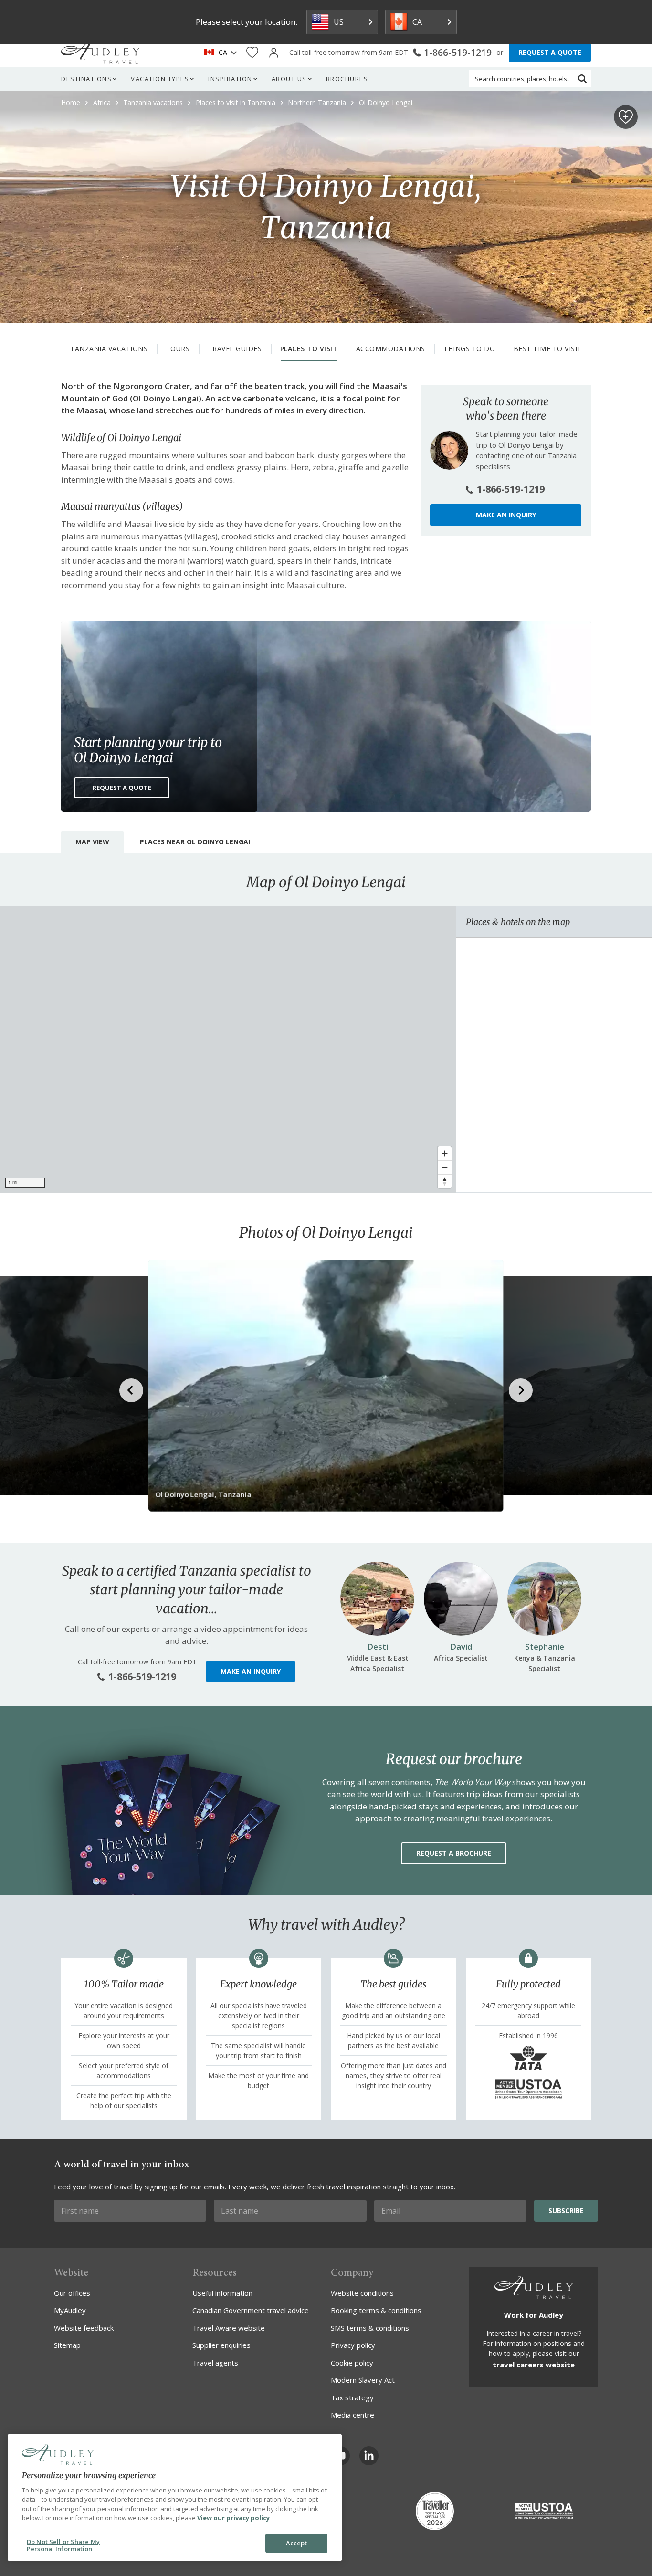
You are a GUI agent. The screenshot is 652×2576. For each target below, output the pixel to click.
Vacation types (160, 79)
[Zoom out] (445, 1167)
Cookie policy (352, 2363)
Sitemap (67, 2345)
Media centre (352, 2415)
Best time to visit (548, 349)
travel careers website (534, 2365)
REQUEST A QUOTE (550, 52)
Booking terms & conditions (376, 2310)
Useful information (222, 2293)
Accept (297, 2543)
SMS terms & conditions (370, 2328)
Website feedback (84, 2328)
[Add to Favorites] (626, 117)
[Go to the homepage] (100, 53)
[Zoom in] (445, 1153)
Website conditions (362, 2293)
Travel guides (235, 349)
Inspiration (230, 79)
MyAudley (70, 2310)
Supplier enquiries (221, 2345)
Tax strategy (352, 2397)
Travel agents (215, 2363)
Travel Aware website (229, 2328)
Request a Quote (122, 788)
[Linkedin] (369, 2456)
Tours (178, 349)
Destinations (86, 79)
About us (289, 79)
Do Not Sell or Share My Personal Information (63, 2545)
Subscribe (566, 2211)
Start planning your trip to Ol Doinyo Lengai (148, 750)
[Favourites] (252, 53)
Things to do (469, 349)
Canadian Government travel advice (251, 2310)
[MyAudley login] (274, 53)
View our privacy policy (233, 2518)
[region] (228, 1050)
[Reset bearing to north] (445, 1181)
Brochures (347, 79)
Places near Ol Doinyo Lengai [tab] (195, 842)
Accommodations (391, 349)
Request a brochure (454, 1853)
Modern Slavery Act (363, 2380)
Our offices (72, 2293)
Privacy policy (353, 2345)
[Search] (582, 79)
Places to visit (309, 349)
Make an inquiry (506, 515)
